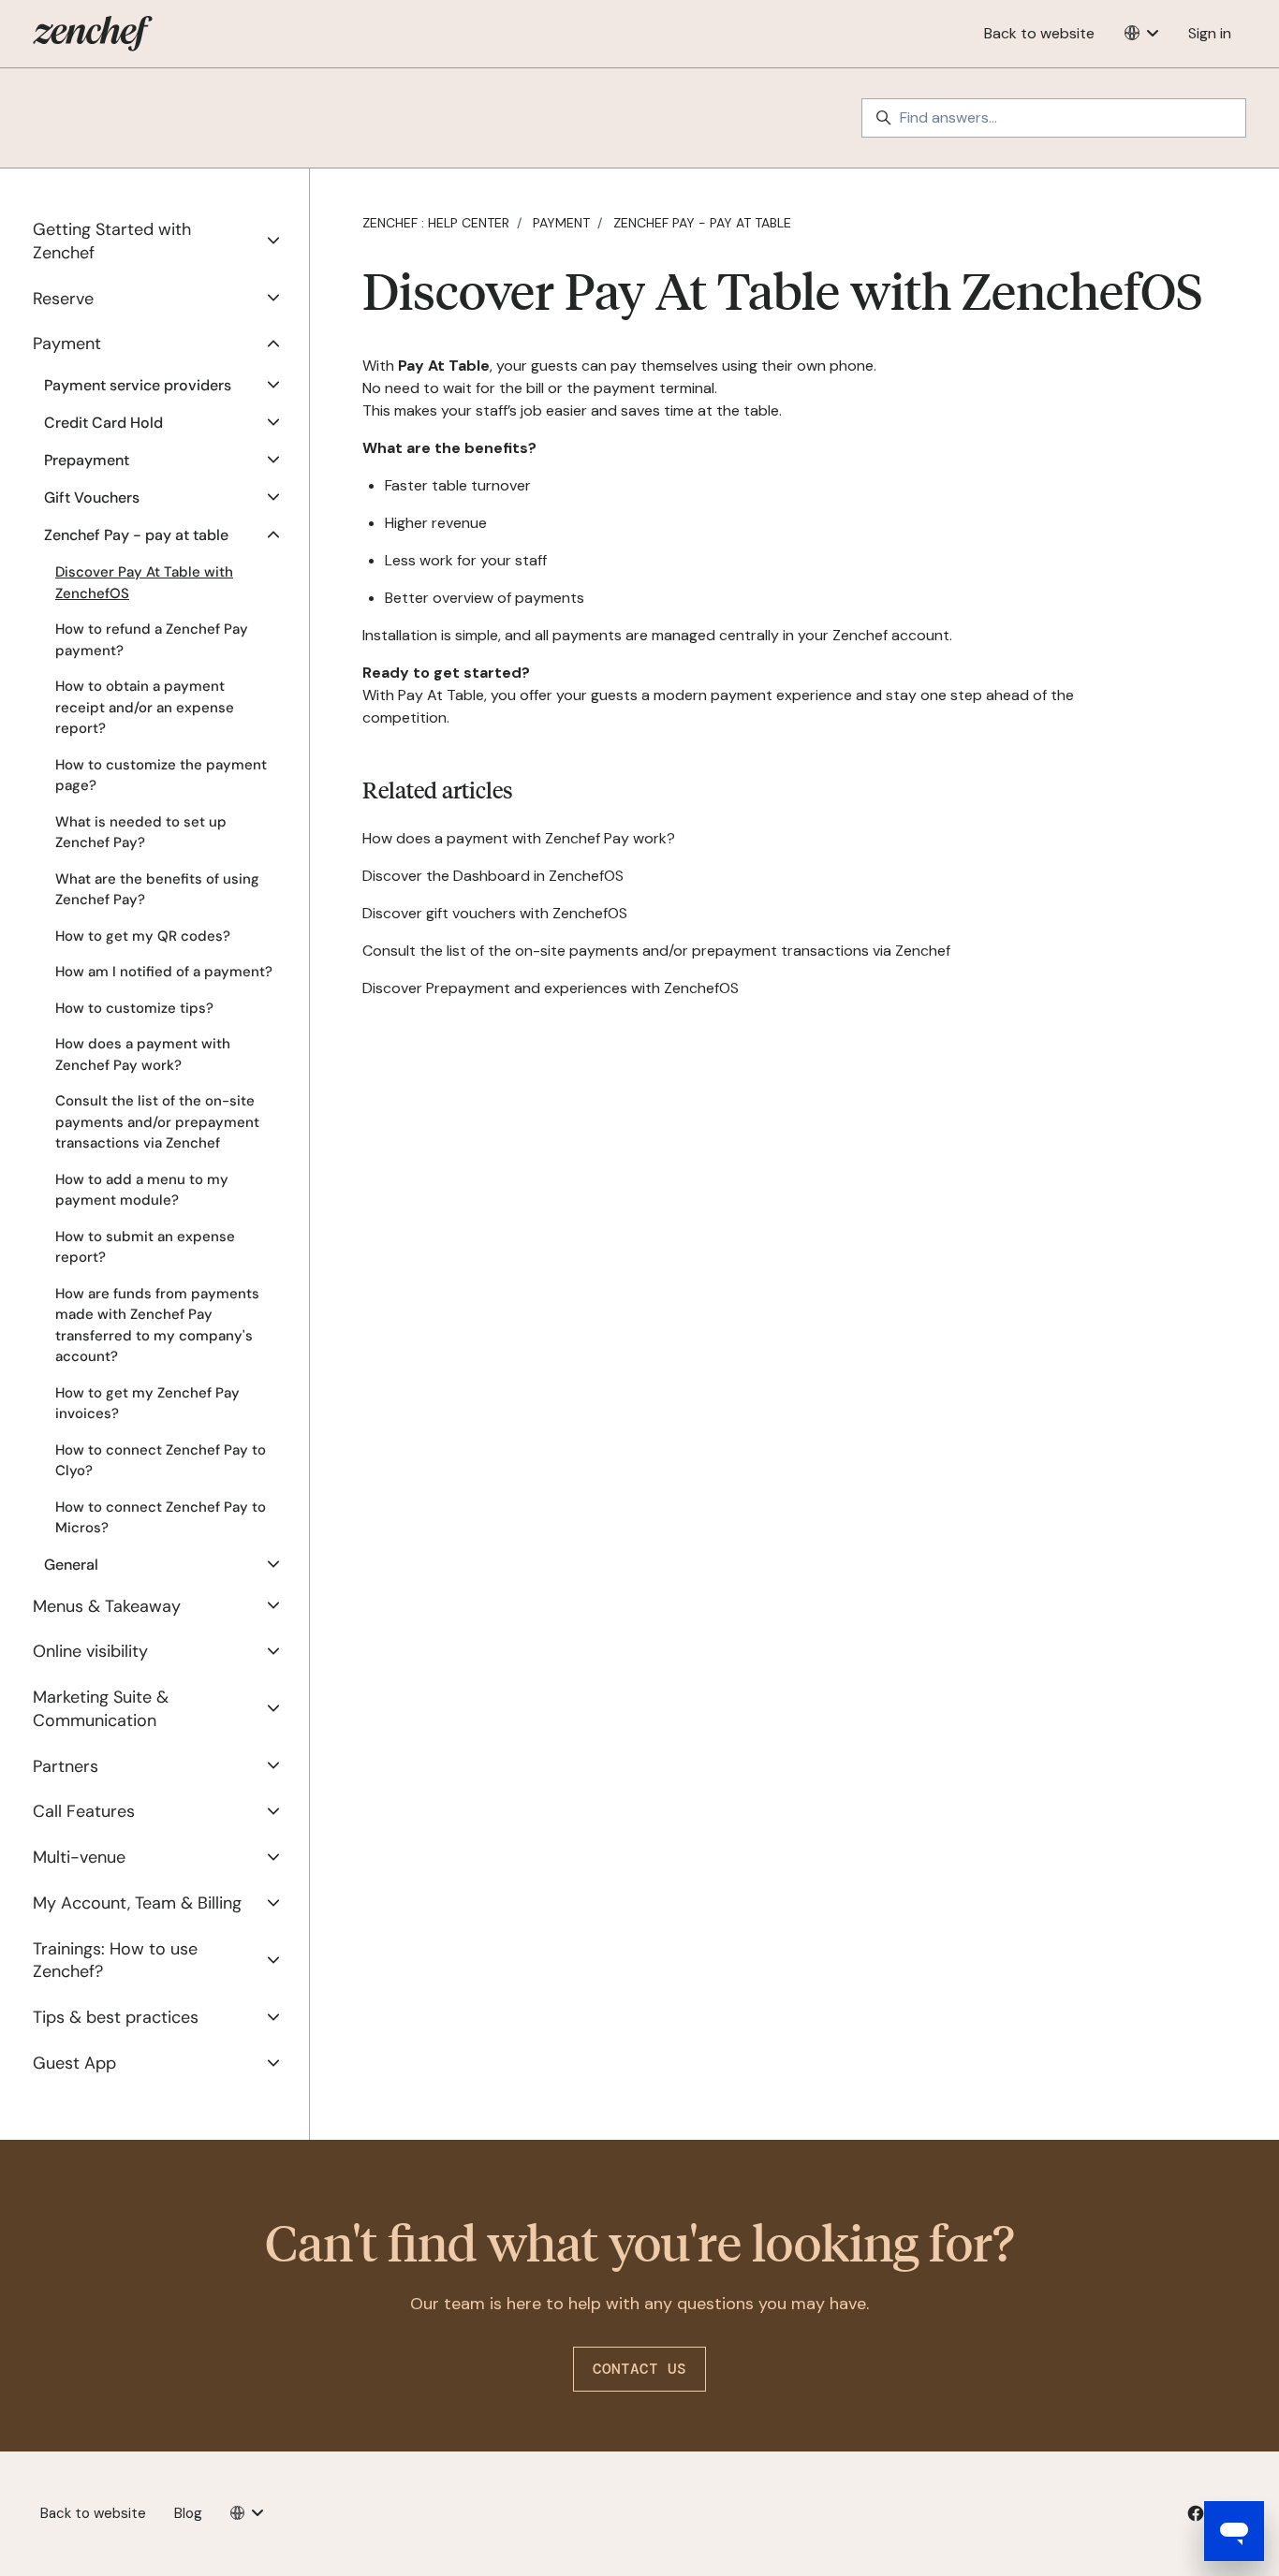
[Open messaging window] (1234, 2531)
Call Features (84, 1811)
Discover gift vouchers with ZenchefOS (495, 913)
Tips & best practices (116, 2017)
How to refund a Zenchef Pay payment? (152, 640)
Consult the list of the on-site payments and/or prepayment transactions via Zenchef (656, 951)
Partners (66, 1766)
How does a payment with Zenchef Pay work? (519, 838)
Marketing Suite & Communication (101, 1709)
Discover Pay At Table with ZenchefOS (144, 583)
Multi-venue (79, 1857)
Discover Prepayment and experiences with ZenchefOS (551, 988)
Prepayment (87, 460)
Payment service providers (138, 385)
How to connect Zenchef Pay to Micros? (161, 1518)
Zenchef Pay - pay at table (702, 223)
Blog (188, 2513)
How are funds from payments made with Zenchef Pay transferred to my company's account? (157, 1325)
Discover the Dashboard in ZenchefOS (493, 876)
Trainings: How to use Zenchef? (115, 1961)
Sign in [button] (1210, 33)
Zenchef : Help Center (436, 223)
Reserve (63, 299)
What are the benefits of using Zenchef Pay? (157, 890)
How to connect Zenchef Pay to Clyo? (161, 1461)
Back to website (1039, 33)
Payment (561, 223)
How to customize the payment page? (161, 776)
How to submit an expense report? (145, 1247)
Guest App (74, 2063)
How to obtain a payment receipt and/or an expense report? (145, 707)
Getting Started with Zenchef (112, 241)
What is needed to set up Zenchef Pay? (141, 833)
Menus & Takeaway (107, 1606)
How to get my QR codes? (143, 936)
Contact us (639, 2369)
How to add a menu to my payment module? (142, 1190)
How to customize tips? (134, 1008)
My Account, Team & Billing (137, 1903)
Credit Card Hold (103, 423)
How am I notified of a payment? (164, 972)
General (71, 1565)
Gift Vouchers (92, 498)
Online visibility (90, 1651)
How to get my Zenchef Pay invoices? (147, 1404)
